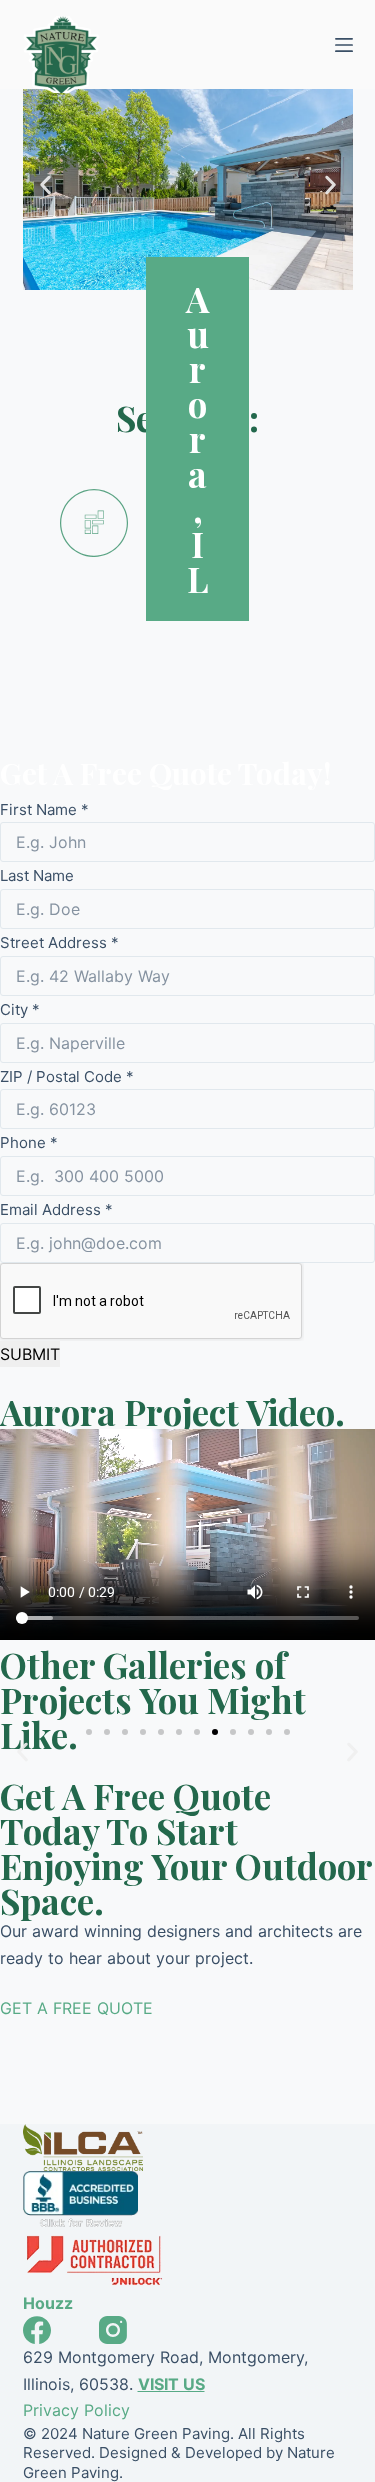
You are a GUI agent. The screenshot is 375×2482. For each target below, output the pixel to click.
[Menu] (344, 45)
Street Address (59, 942)
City (20, 1009)
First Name (44, 809)
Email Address (56, 1209)
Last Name (37, 875)
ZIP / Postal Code (67, 1076)
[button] (45, 184)
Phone (29, 1142)
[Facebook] (37, 2330)
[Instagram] (113, 2330)
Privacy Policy (76, 2410)
